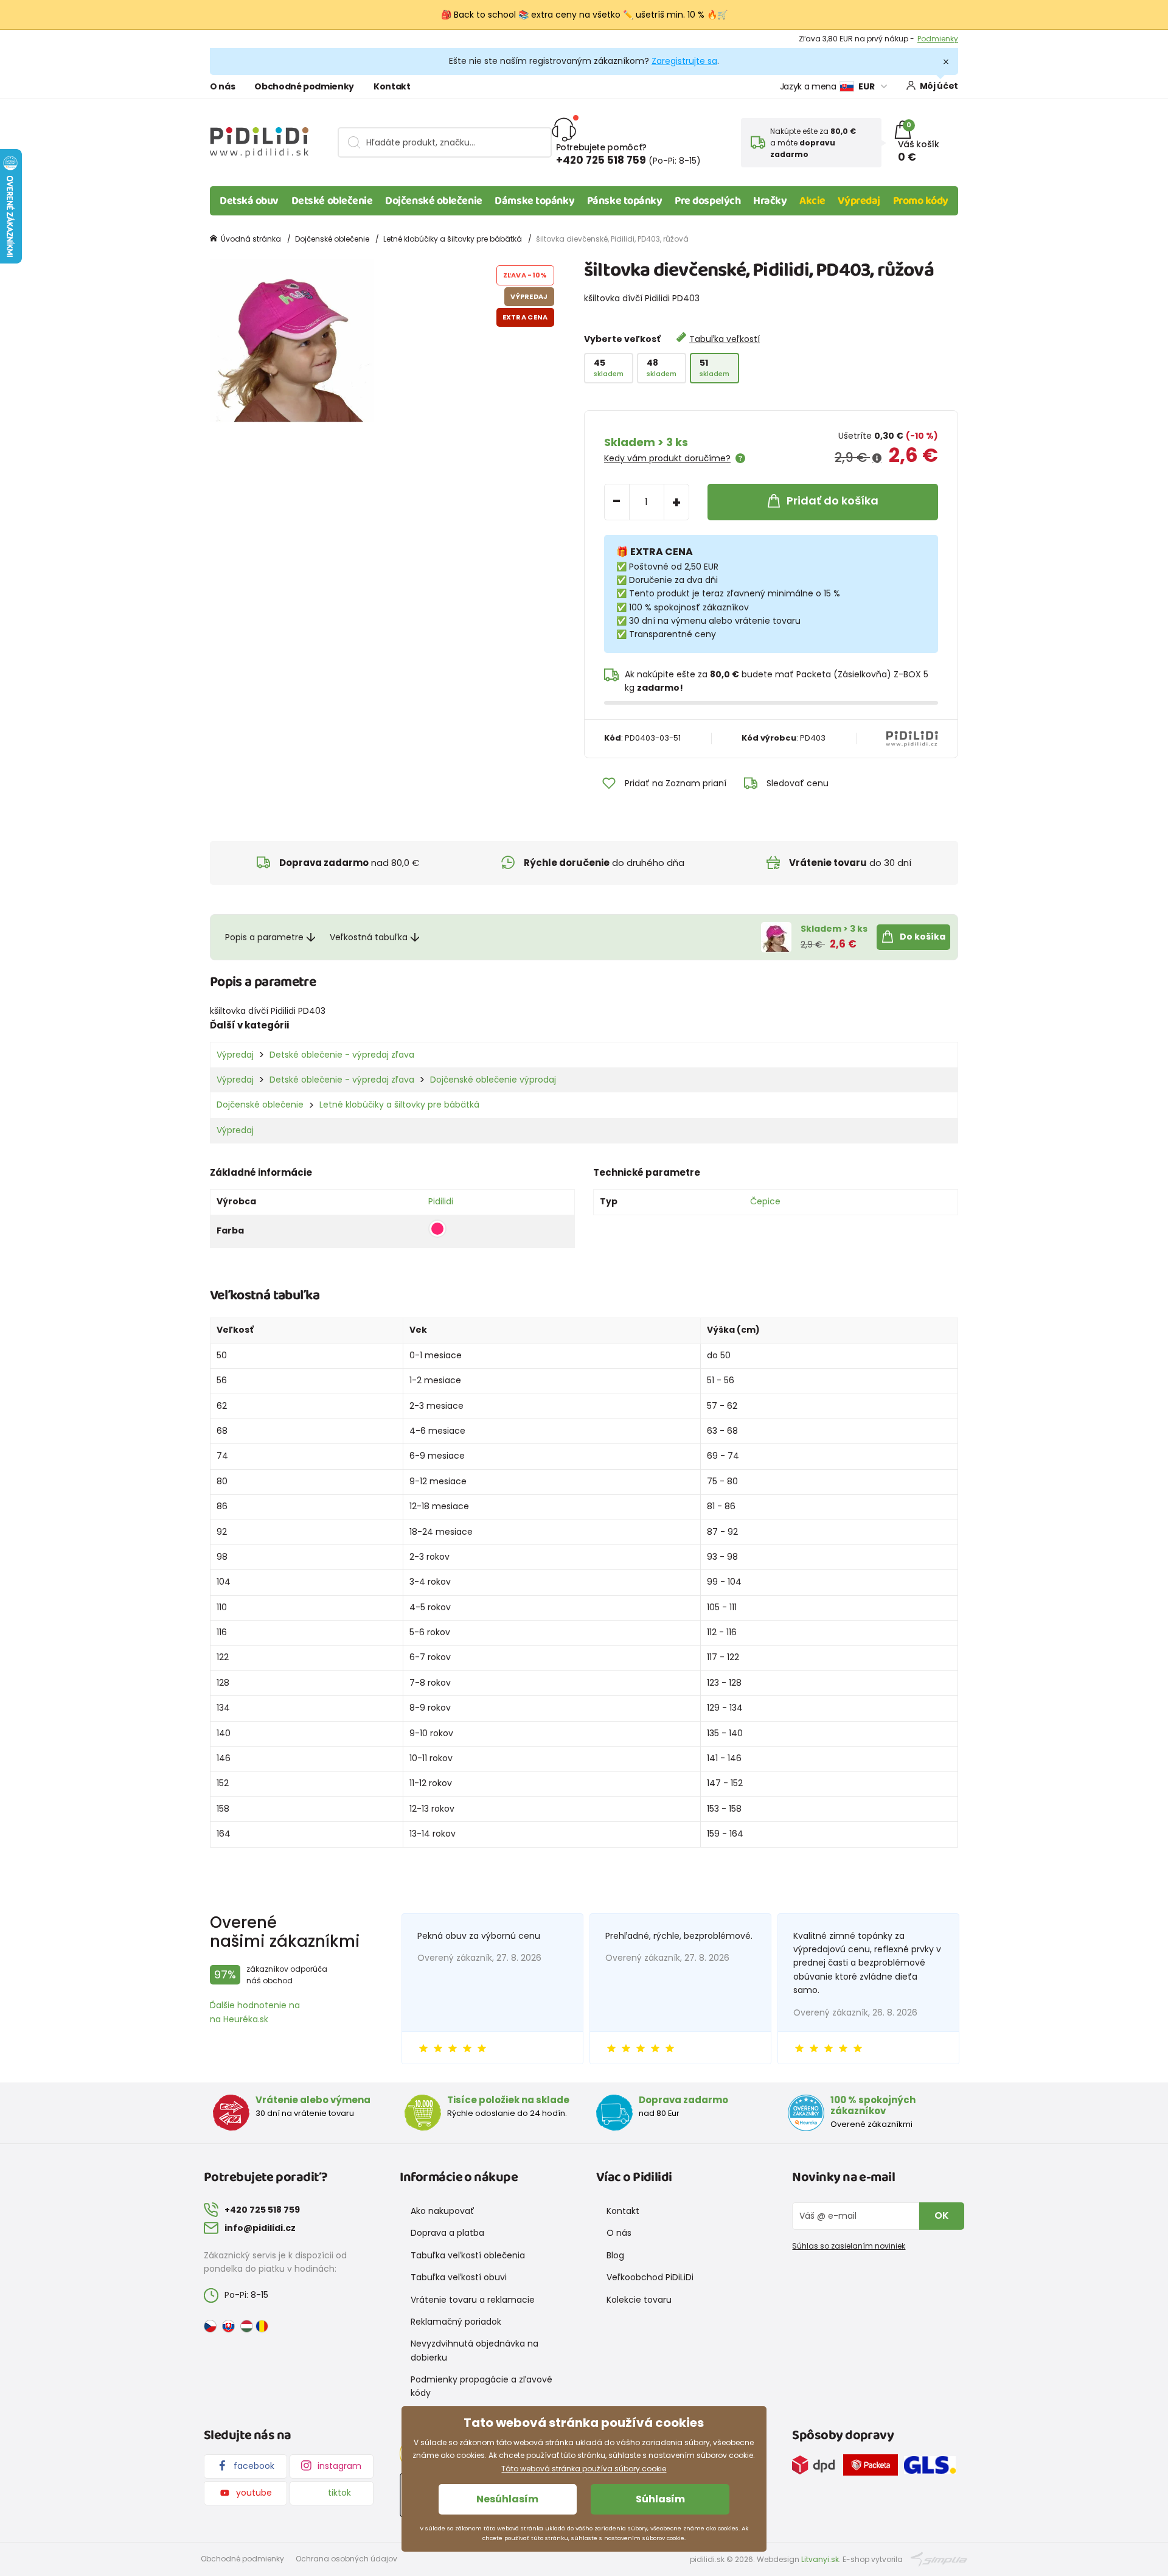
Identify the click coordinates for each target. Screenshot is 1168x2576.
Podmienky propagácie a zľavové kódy (481, 2386)
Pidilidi (441, 1201)
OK (942, 2215)
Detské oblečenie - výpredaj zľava (342, 1055)
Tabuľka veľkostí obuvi (459, 2277)
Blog (615, 2255)
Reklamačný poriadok (456, 2322)
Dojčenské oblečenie (433, 201)
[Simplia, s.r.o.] (939, 2559)
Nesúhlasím (507, 2499)
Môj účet (939, 86)
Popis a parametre (264, 937)
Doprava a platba (447, 2233)
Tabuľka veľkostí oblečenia (468, 2255)
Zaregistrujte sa (684, 61)
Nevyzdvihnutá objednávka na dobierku (474, 2350)
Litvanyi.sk (820, 2559)
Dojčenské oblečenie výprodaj (493, 1080)
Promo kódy (921, 201)
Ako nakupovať (443, 2211)
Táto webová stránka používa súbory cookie (584, 2469)
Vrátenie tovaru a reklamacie (473, 2300)
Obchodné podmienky (304, 86)
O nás (222, 86)
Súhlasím (660, 2499)
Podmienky (938, 39)
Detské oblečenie (332, 201)
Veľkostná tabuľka (369, 937)
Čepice (765, 1201)
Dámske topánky (534, 201)
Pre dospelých (707, 201)
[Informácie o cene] (877, 458)
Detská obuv (249, 201)
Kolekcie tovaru (639, 2300)
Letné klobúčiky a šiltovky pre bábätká (453, 239)
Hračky (770, 201)
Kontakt (392, 86)
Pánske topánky (625, 201)
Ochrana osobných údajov (346, 2559)
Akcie (812, 201)
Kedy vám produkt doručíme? (667, 458)
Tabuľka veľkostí (725, 339)
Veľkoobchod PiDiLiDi (650, 2277)
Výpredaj (859, 201)
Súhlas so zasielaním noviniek (849, 2246)
